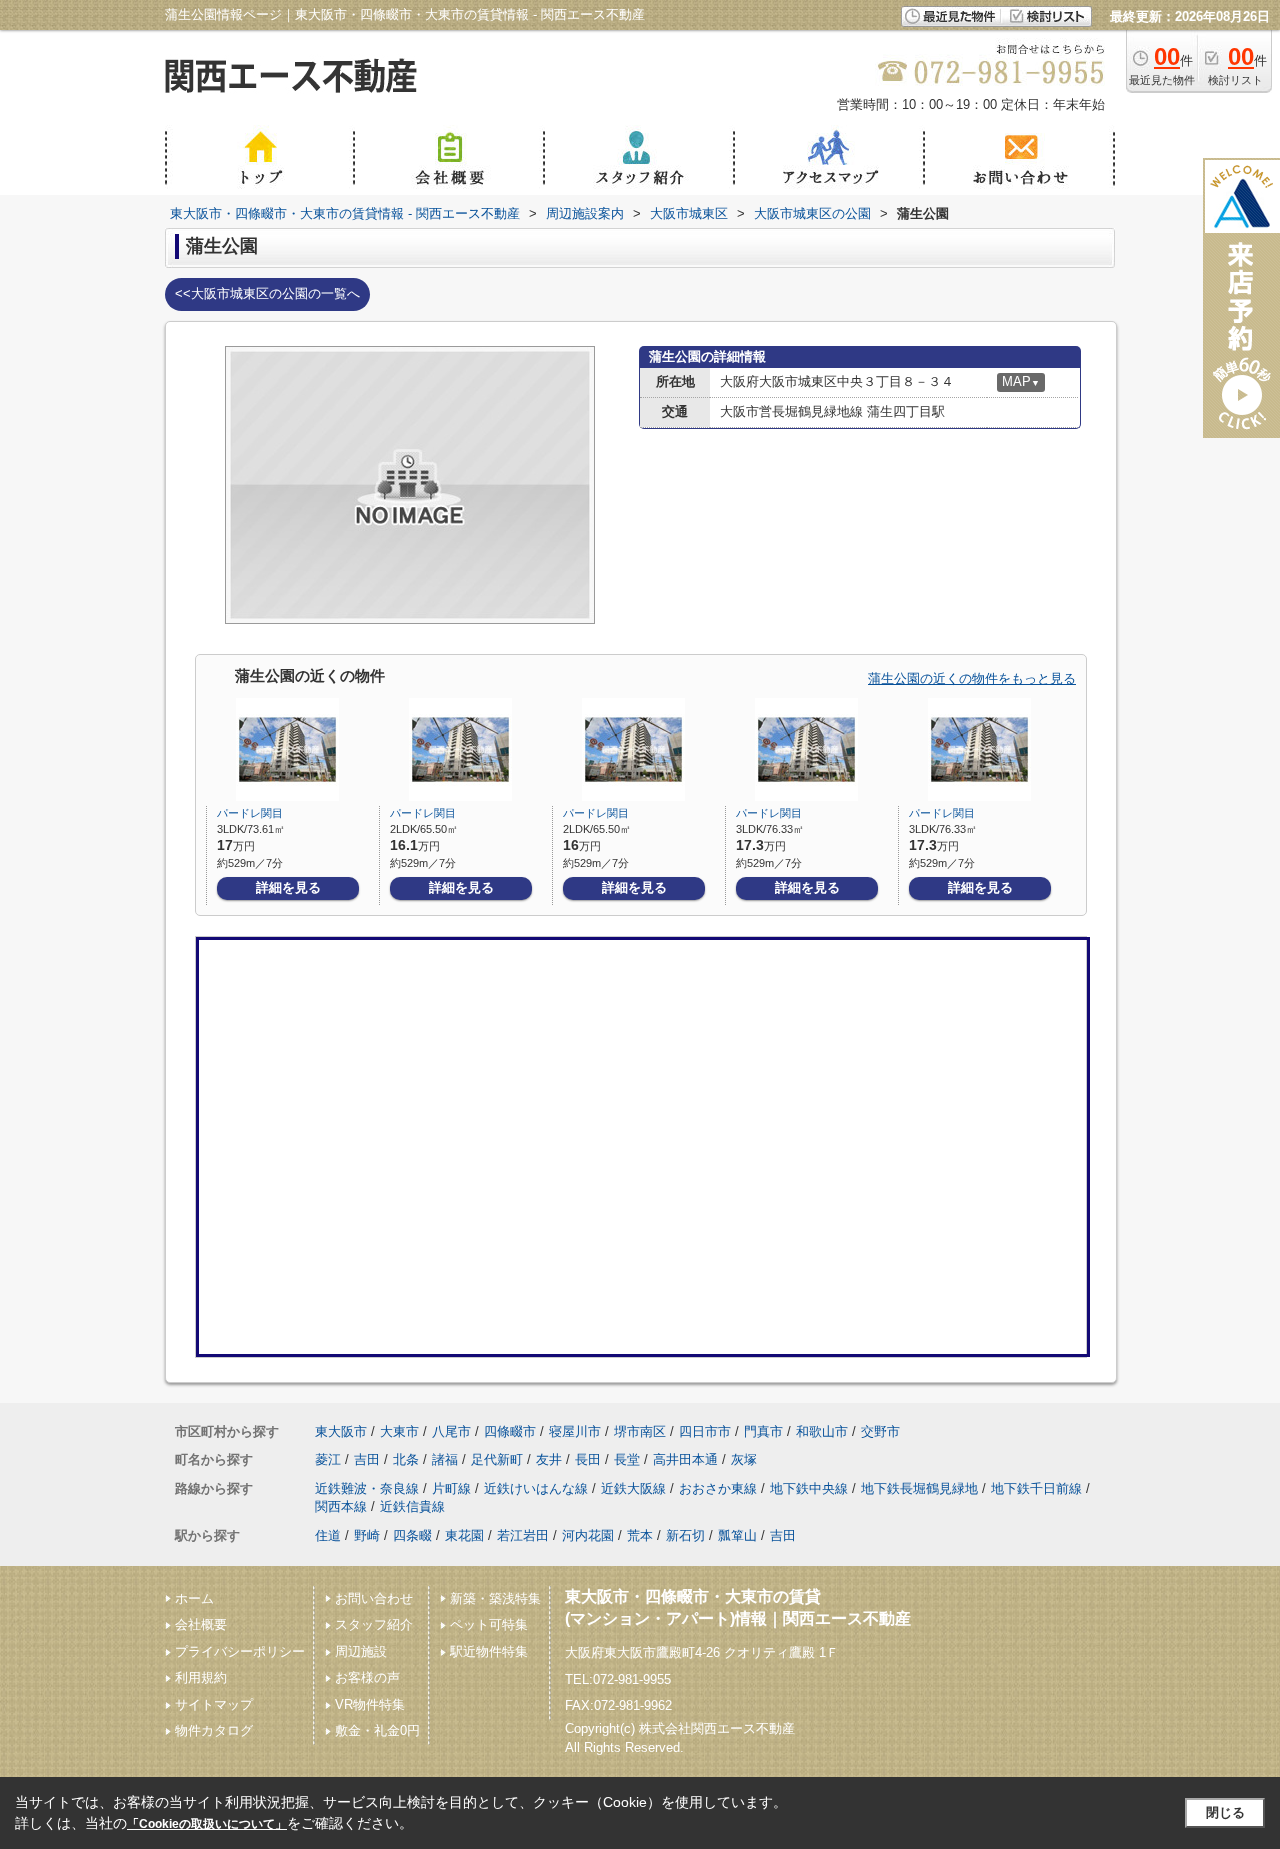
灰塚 (744, 1459)
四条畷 (412, 1535)
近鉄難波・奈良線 (367, 1488)
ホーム (194, 1598)
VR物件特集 (370, 1704)
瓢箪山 (737, 1535)
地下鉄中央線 (809, 1488)
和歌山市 (822, 1431)
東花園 (464, 1535)
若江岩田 (523, 1535)
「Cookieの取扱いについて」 (207, 1824)
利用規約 (201, 1677)
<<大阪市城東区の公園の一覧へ (267, 293)
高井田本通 (685, 1459)
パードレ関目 (250, 813)
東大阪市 (341, 1431)
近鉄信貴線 (412, 1506)
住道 (328, 1535)
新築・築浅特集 (495, 1598)
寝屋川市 (575, 1431)
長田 (588, 1459)
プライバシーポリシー (240, 1651)
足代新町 (497, 1459)
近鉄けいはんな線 (536, 1488)
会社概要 (201, 1624)
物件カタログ (214, 1730)
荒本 (640, 1535)
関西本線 (341, 1506)
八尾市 (451, 1431)
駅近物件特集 (489, 1651)
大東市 (399, 1431)
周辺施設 (361, 1651)
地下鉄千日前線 (1036, 1488)
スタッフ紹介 (374, 1624)
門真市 (763, 1431)
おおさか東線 (718, 1488)
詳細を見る (288, 887)
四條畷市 (510, 1431)
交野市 (880, 1431)
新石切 (685, 1535)
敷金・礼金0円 (377, 1730)
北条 (406, 1459)
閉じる (1225, 1812)
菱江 (328, 1459)
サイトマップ (214, 1704)
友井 (549, 1459)
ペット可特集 (489, 1624)
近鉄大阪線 (633, 1488)
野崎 (367, 1535)
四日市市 (705, 1431)
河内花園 (588, 1535)
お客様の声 (367, 1677)
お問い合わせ (374, 1598)
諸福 (445, 1459)
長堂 (627, 1459)
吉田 (367, 1459)
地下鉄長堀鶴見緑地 (919, 1488)
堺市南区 (640, 1431)
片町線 (451, 1488)
